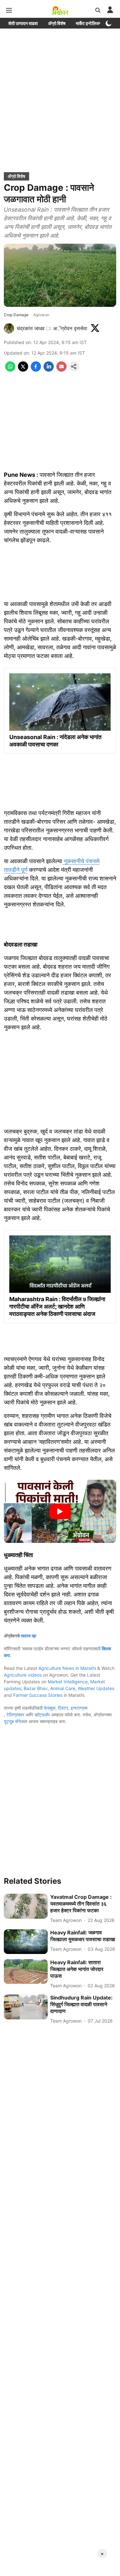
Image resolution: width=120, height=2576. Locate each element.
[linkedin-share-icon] (49, 370)
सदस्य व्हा (28, 1636)
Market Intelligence (68, 1682)
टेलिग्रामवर (15, 1715)
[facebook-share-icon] (36, 370)
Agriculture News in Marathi (67, 1668)
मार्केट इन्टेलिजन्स (89, 23)
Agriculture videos (23, 1675)
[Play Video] (60, 1511)
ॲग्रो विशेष (57, 23)
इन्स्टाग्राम (79, 1708)
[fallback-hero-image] (26, 1906)
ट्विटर (63, 1708)
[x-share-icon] (23, 370)
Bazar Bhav (36, 1688)
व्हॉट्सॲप (42, 1715)
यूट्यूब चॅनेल (14, 1721)
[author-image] (9, 328)
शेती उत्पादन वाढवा (23, 23)
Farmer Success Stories (38, 1695)
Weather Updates (96, 1688)
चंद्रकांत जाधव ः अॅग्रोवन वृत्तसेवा (52, 328)
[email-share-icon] (61, 370)
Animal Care (63, 1688)
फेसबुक (50, 1708)
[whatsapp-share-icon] (10, 370)
